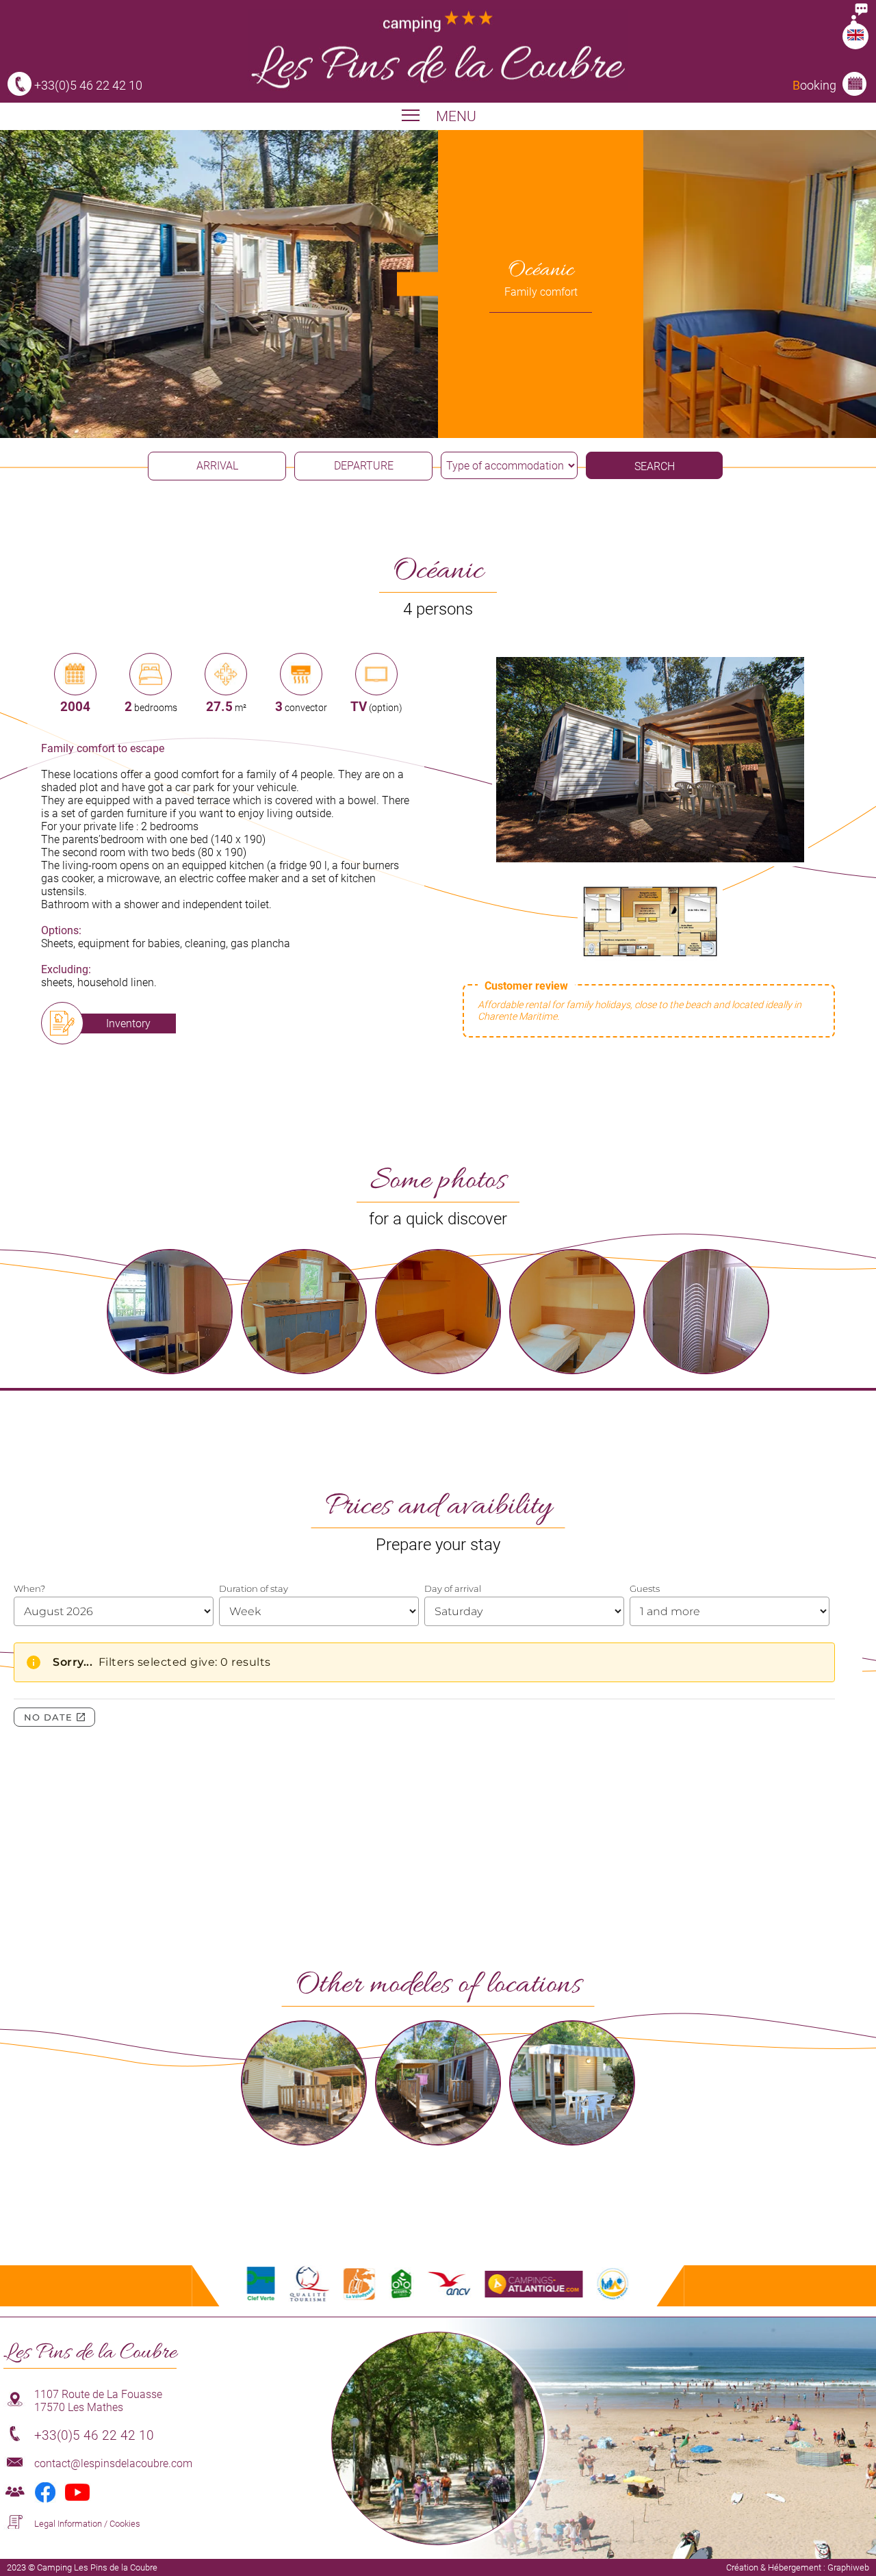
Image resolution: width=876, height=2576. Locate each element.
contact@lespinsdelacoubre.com (113, 2463)
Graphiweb (848, 2567)
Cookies (125, 2524)
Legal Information (68, 2524)
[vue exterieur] (650, 859)
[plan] (650, 963)
